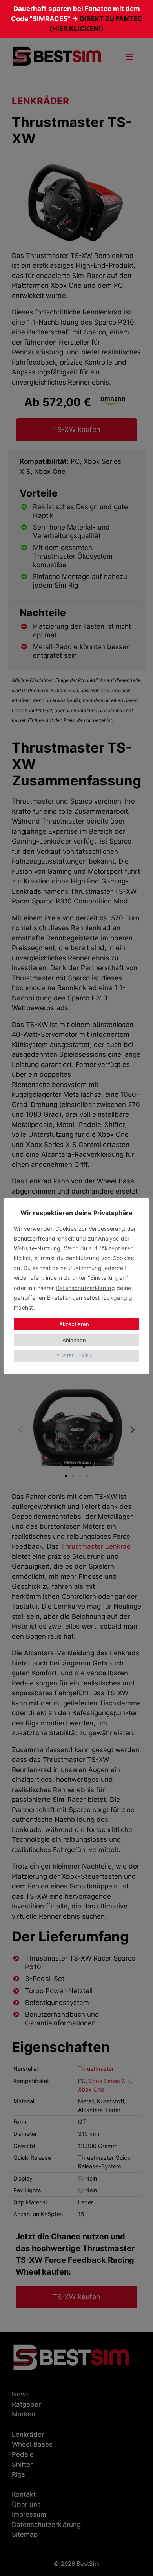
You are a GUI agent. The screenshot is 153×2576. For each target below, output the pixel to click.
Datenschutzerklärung (85, 1288)
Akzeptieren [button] (74, 1324)
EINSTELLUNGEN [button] (74, 1356)
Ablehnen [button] (74, 1340)
